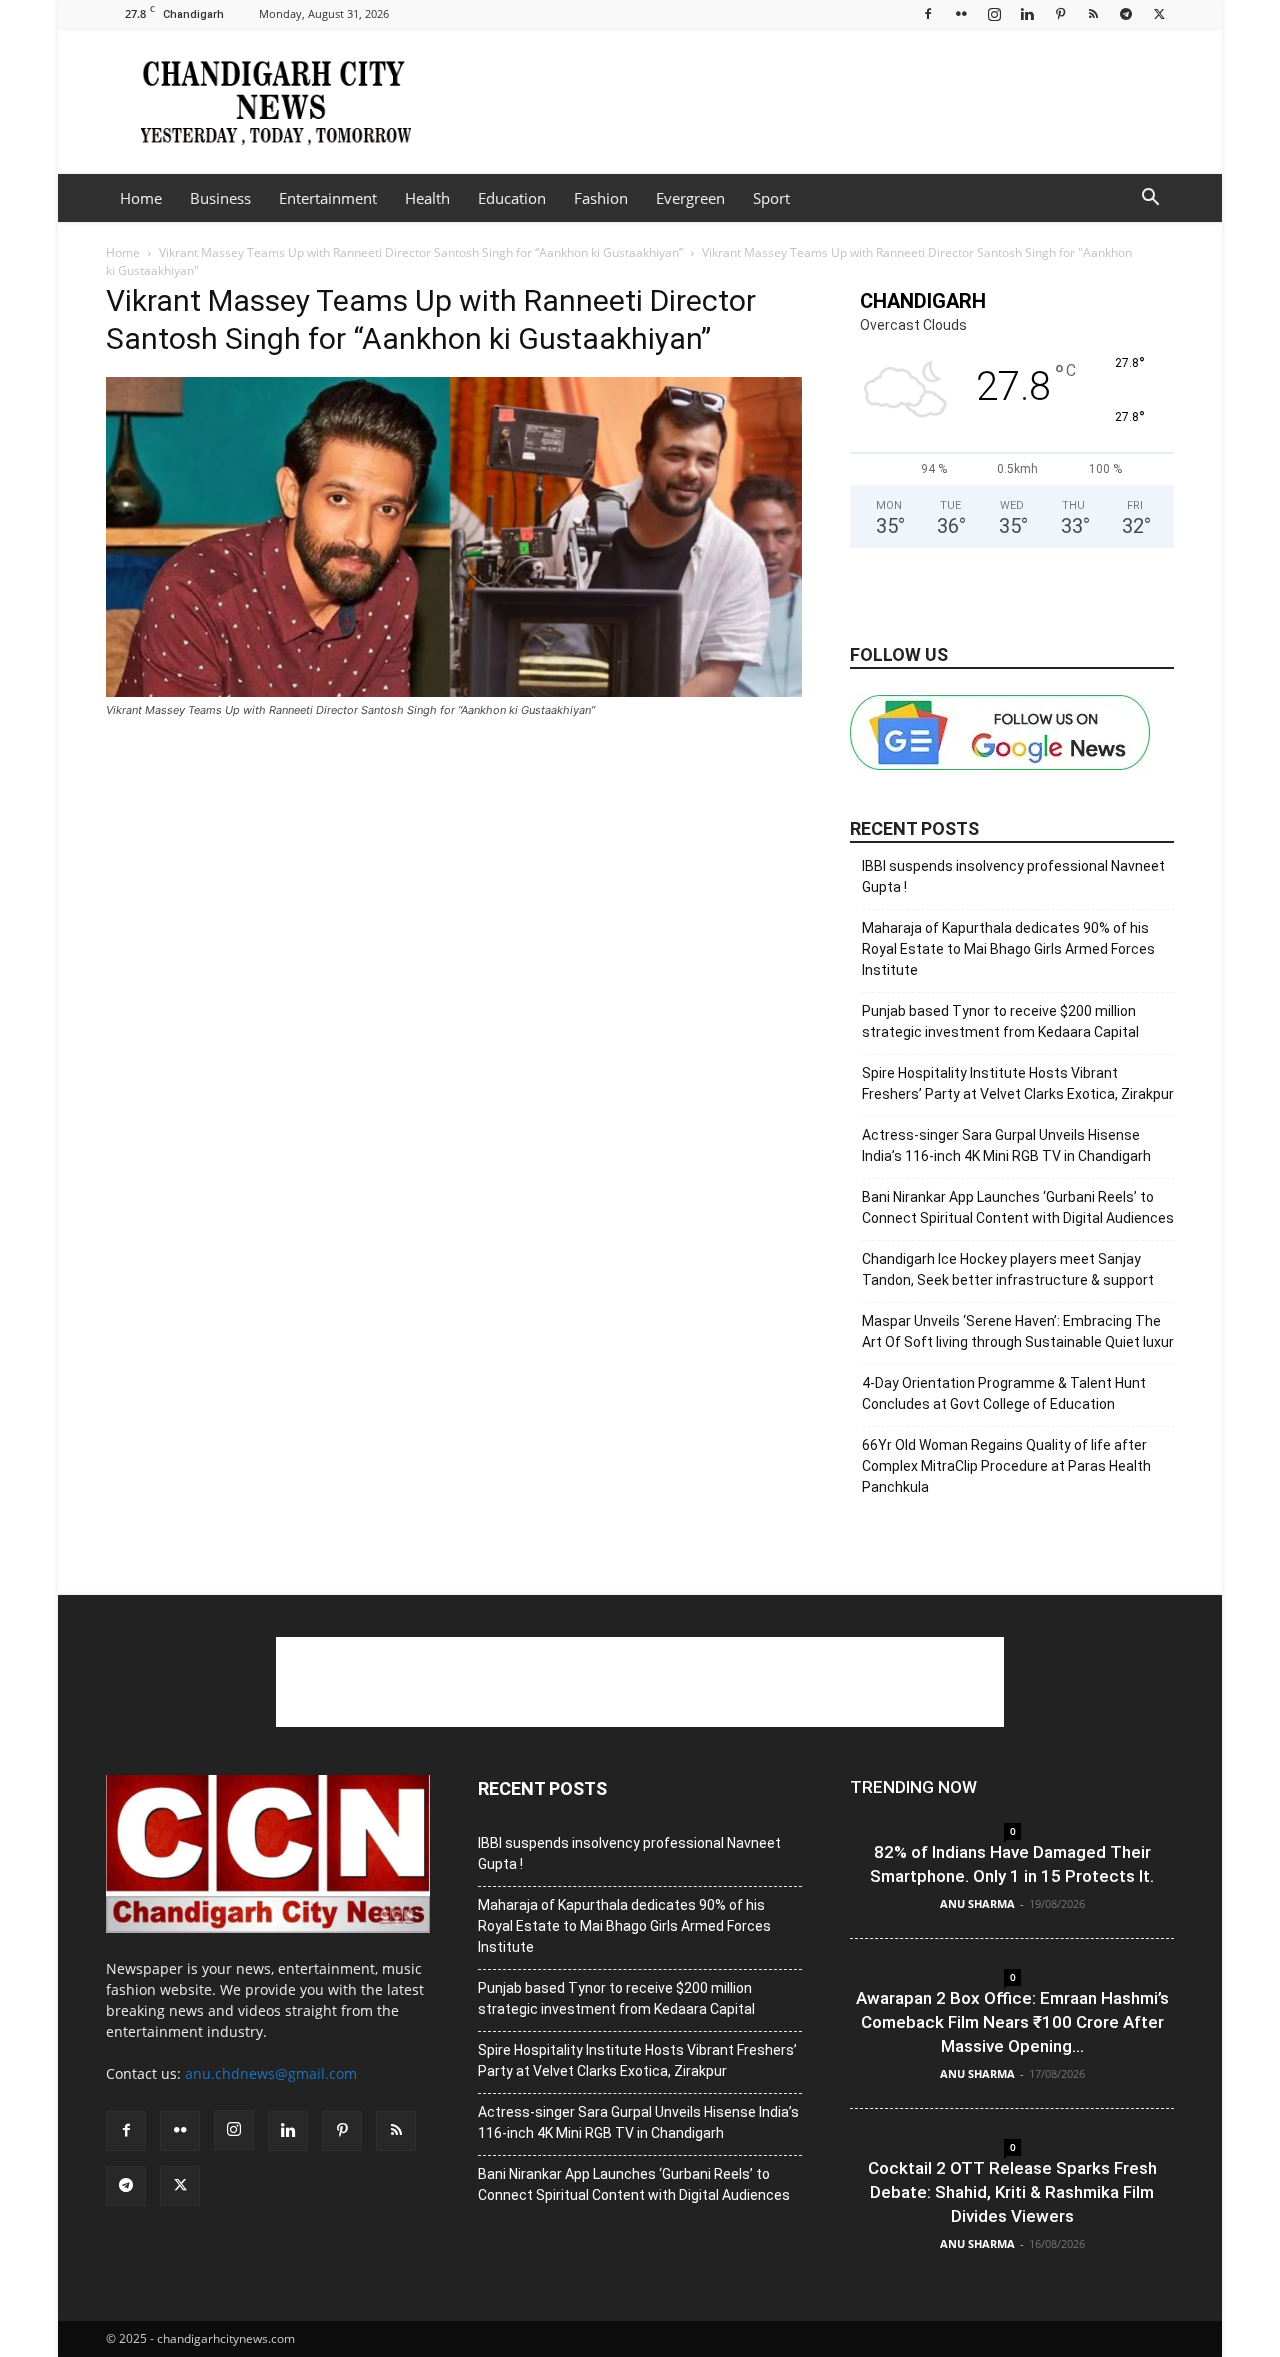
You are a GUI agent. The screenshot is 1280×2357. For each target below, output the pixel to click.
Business (220, 198)
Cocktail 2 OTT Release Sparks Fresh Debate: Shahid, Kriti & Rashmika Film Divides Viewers (1012, 2192)
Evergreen (690, 198)
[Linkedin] (1027, 13)
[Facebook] (928, 13)
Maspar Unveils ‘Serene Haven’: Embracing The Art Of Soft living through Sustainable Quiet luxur (1018, 1331)
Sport (771, 198)
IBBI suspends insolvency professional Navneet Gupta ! (1013, 876)
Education (512, 198)
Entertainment (328, 198)
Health (427, 198)
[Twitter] (1159, 13)
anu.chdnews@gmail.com (271, 2073)
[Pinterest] (1060, 13)
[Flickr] (961, 13)
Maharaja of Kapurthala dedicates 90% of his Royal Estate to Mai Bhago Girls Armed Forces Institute (1008, 949)
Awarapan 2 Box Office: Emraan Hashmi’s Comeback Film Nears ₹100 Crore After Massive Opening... (1012, 2022)
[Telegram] (1126, 13)
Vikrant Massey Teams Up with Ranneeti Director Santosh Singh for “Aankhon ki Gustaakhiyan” (421, 252)
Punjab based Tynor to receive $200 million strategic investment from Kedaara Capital (1000, 1021)
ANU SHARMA (977, 1903)
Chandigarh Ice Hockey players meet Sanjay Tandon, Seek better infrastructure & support (1008, 1269)
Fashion (601, 198)
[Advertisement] (810, 101)
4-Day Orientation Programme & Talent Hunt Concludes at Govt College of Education (1004, 1393)
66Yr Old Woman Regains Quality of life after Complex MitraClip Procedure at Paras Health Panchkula (1006, 1466)
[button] (1150, 199)
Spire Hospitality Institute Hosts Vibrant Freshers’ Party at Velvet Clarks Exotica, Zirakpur (1018, 1083)
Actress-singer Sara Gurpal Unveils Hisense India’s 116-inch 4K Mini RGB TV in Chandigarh (1006, 1145)
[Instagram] (994, 13)
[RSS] (1093, 13)
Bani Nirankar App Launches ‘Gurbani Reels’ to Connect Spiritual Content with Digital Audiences (1018, 1207)
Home (141, 198)
